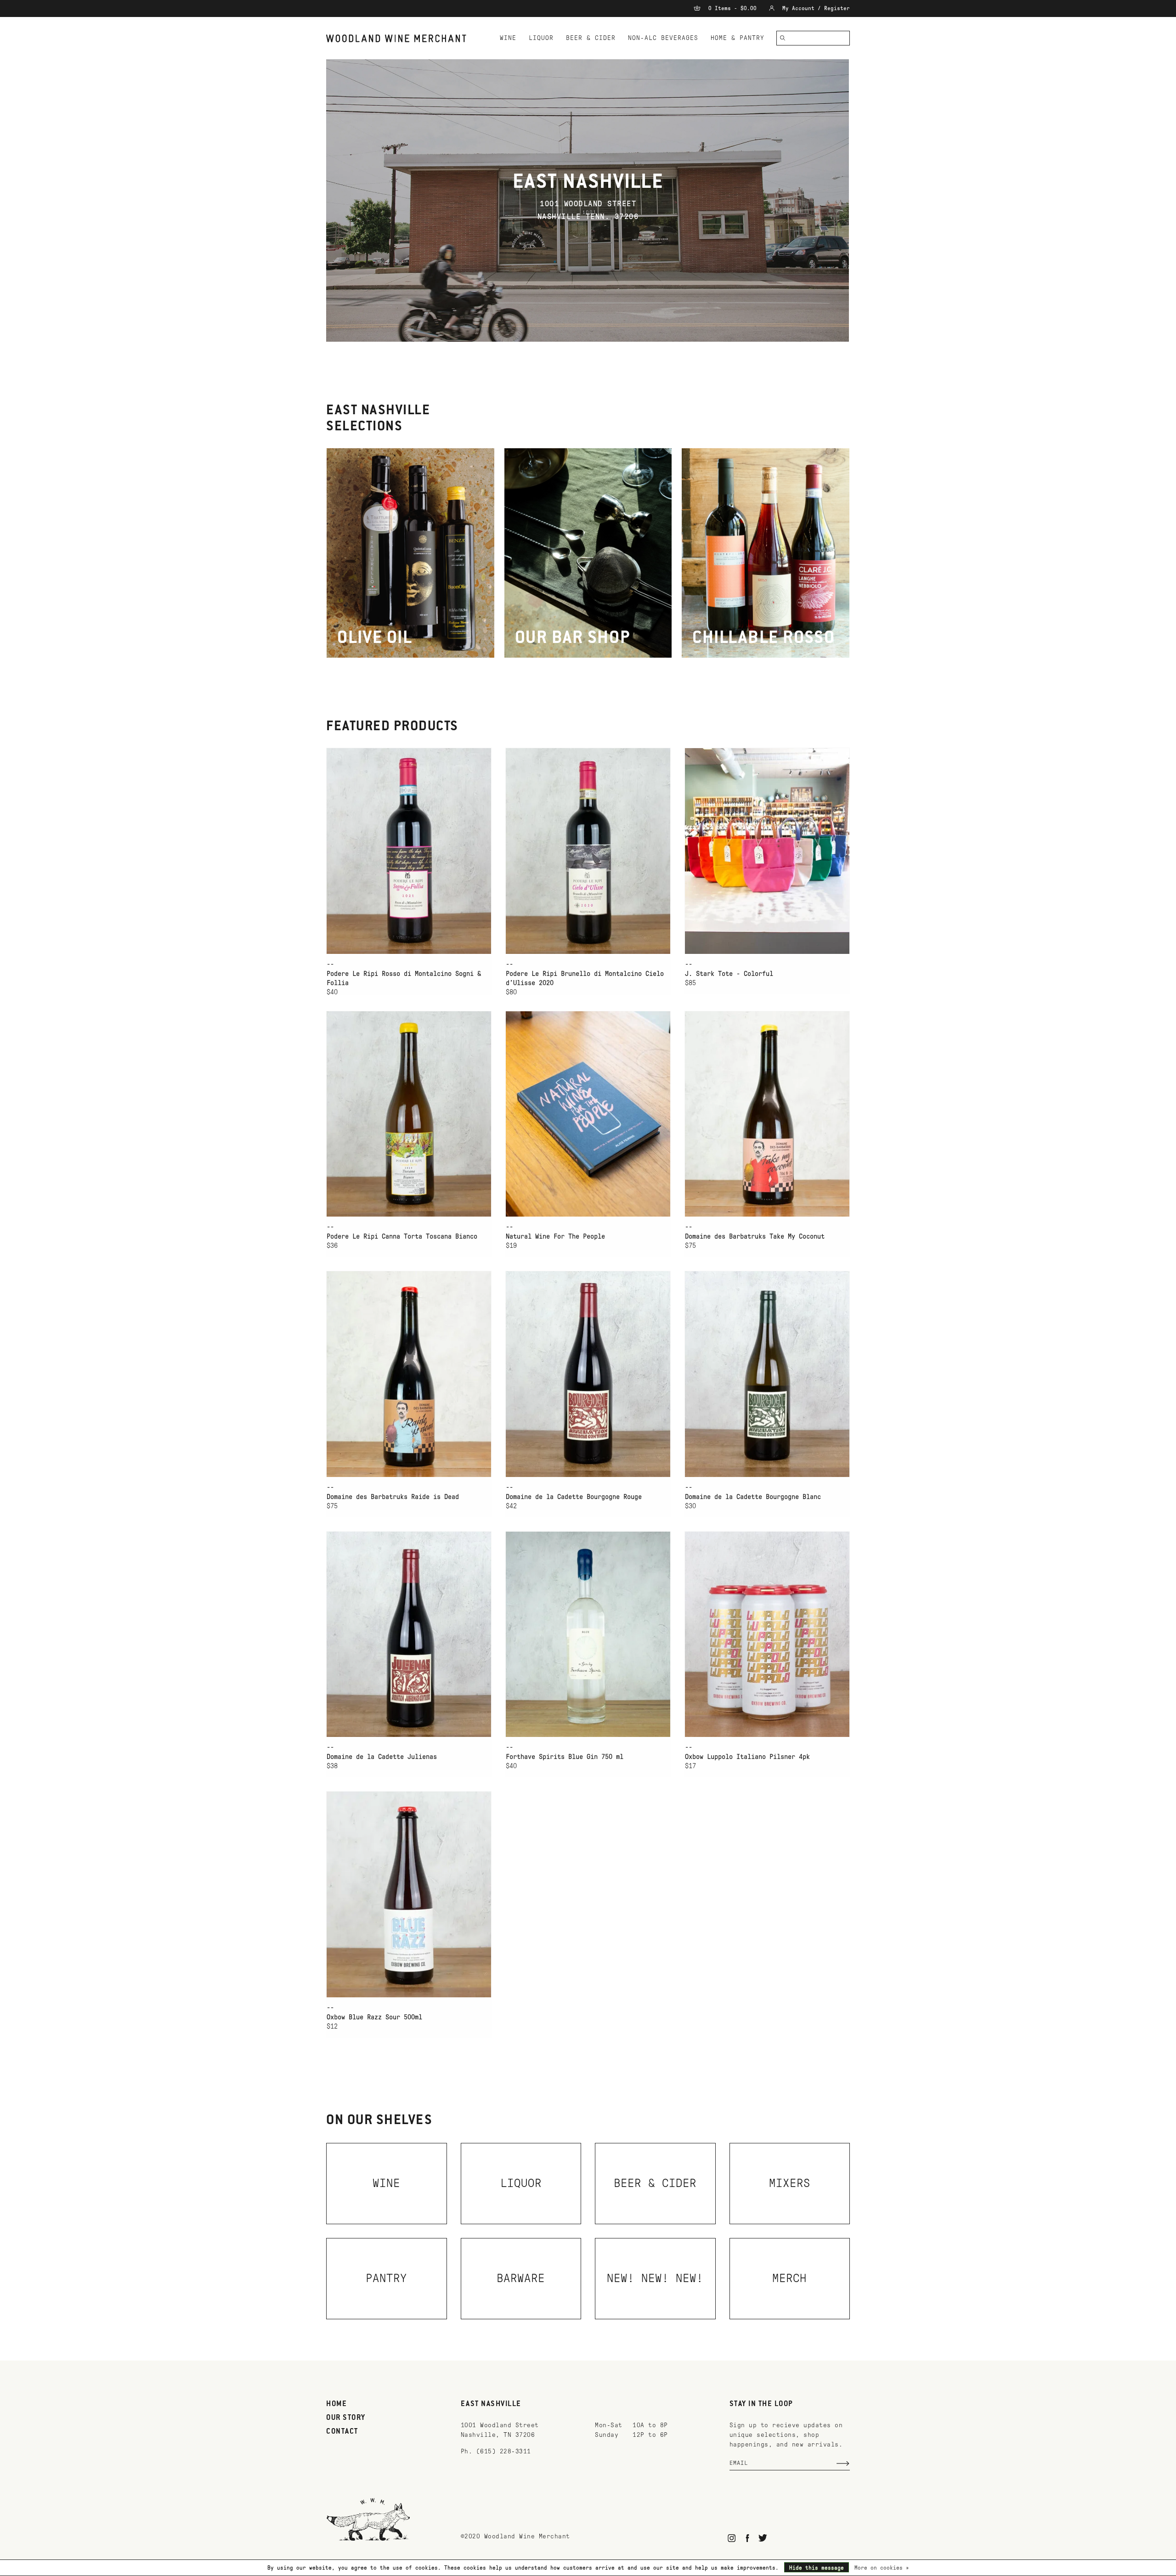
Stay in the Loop (761, 2404)
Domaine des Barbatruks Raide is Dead (393, 1497)
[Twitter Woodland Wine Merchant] (763, 2538)
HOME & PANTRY (738, 38)
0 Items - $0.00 (732, 8)
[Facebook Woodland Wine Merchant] (747, 2538)
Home (336, 2404)
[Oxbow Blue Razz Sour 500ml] (409, 1894)
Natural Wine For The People (555, 1236)
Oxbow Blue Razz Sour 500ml (374, 2017)
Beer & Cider (591, 38)
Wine (508, 38)
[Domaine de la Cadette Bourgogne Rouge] (588, 1374)
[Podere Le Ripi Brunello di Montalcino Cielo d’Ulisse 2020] (588, 851)
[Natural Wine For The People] (588, 1114)
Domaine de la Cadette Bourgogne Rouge (574, 1497)
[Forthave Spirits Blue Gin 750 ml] (588, 1634)
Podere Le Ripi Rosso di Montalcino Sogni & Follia (404, 978)
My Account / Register (814, 8)
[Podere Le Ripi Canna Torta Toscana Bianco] (409, 1114)
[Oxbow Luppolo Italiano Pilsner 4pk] (767, 1634)
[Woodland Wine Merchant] (400, 38)
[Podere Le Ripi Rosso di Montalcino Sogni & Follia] (409, 851)
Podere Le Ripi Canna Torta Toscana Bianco (402, 1236)
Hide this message (817, 2568)
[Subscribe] (843, 2463)
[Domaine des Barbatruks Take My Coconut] (767, 1114)
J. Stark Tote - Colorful (729, 974)
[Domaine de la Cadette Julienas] (409, 1634)
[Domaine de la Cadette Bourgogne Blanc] (767, 1374)
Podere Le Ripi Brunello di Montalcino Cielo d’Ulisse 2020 (585, 978)
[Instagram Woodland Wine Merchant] (732, 2538)
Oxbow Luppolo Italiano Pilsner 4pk (747, 1757)
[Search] (783, 38)
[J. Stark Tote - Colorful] (767, 851)
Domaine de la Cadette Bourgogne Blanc (753, 1497)
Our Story (346, 2418)
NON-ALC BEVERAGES (663, 38)
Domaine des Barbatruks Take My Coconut (755, 1236)
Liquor (541, 38)
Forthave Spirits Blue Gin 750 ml (565, 1757)
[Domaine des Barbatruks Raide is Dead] (409, 1374)
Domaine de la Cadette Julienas (382, 1757)
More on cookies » (882, 2568)
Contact (342, 2432)
